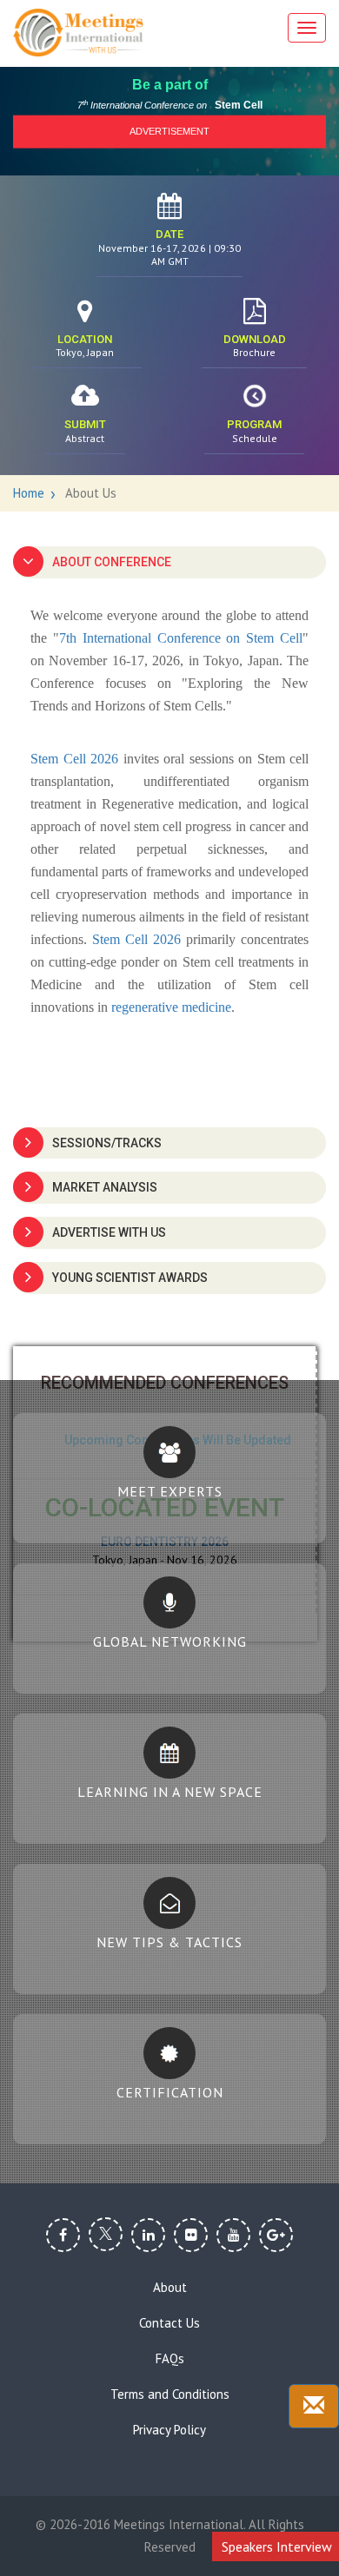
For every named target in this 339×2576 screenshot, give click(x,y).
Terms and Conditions (170, 2394)
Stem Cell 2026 (74, 759)
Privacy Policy (169, 2430)
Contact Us (169, 2323)
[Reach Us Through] (314, 2406)
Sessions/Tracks (107, 1143)
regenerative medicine (171, 1007)
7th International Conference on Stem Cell (181, 638)
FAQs (170, 2359)
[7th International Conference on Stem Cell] (78, 33)
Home (29, 493)
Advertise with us (109, 1232)
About (170, 2288)
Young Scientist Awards (130, 1278)
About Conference (112, 562)
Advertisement (169, 131)
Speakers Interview (277, 2546)
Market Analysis (105, 1187)
